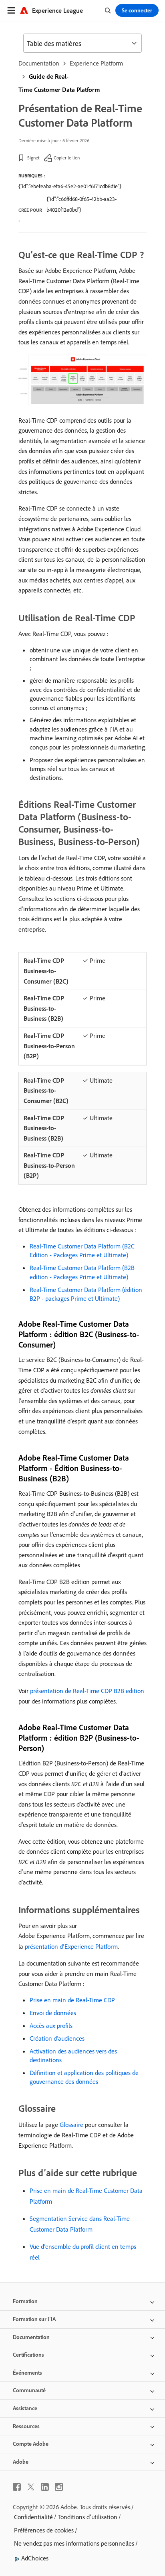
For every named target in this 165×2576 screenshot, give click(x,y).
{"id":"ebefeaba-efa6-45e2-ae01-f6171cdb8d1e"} (70, 186)
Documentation (39, 63)
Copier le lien (67, 158)
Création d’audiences (57, 2038)
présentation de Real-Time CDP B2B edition (87, 1691)
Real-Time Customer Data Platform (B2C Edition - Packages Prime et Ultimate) (82, 1250)
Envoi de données (53, 2013)
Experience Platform (96, 63)
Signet (33, 158)
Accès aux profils (51, 2025)
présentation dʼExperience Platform (71, 1946)
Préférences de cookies (44, 2530)
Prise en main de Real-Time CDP (72, 2000)
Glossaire (71, 2125)
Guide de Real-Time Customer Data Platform (59, 83)
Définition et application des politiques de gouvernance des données (84, 2077)
